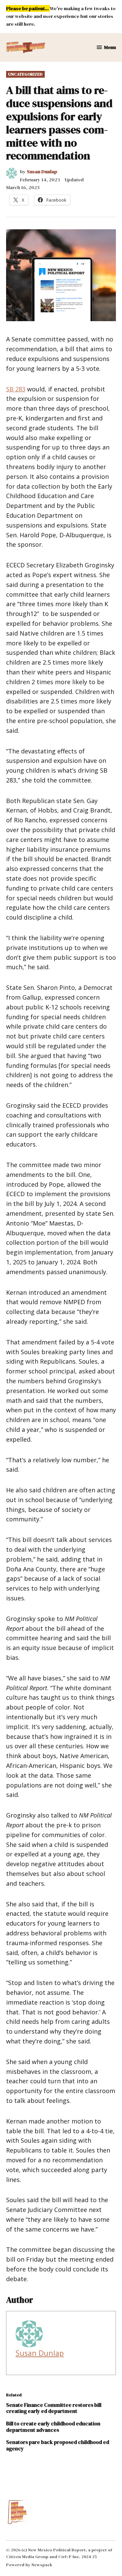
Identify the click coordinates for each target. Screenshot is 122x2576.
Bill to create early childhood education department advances (53, 2427)
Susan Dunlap (42, 172)
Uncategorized (25, 74)
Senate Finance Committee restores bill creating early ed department (54, 2408)
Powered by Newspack (29, 2565)
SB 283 (16, 389)
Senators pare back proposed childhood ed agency (58, 2445)
